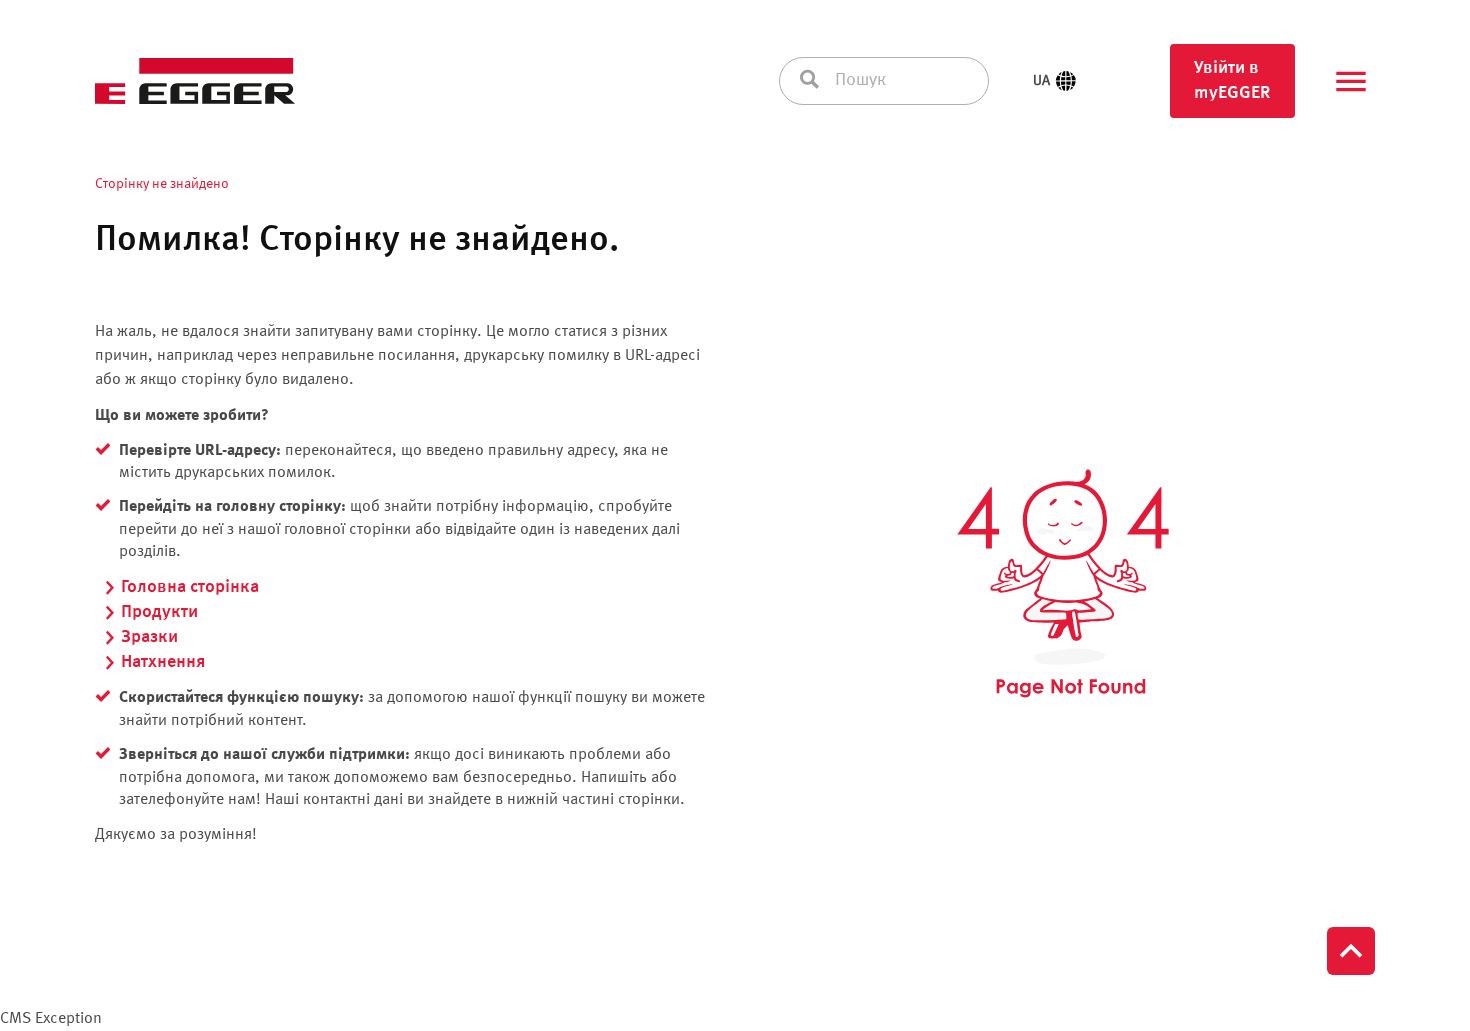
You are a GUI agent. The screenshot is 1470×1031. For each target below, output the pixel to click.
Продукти (159, 612)
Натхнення (163, 662)
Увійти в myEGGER (1232, 80)
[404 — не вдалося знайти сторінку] (1063, 584)
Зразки (149, 637)
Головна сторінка (190, 587)
